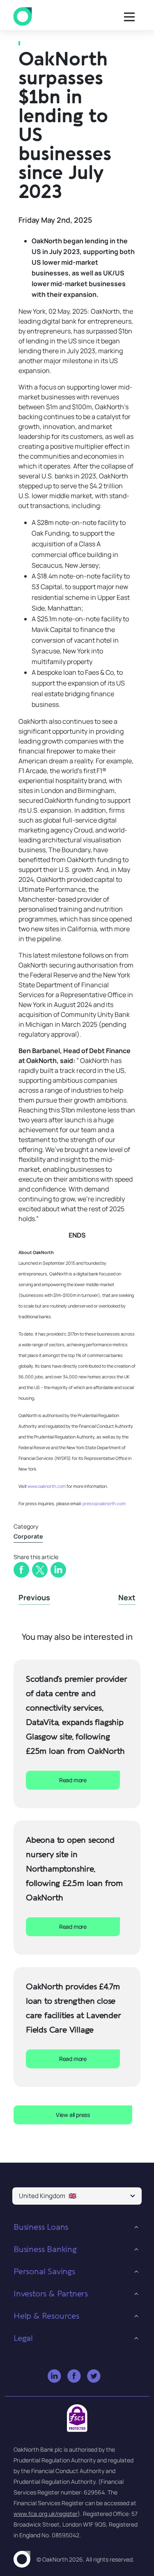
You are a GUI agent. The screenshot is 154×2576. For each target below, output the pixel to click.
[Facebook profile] (75, 2377)
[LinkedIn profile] (55, 2377)
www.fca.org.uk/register (46, 2514)
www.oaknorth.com (47, 1486)
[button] (77, 2196)
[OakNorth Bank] (23, 17)
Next (127, 1597)
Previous (34, 1597)
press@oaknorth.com (104, 1504)
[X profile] (94, 2377)
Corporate (28, 1536)
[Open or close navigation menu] (129, 17)
